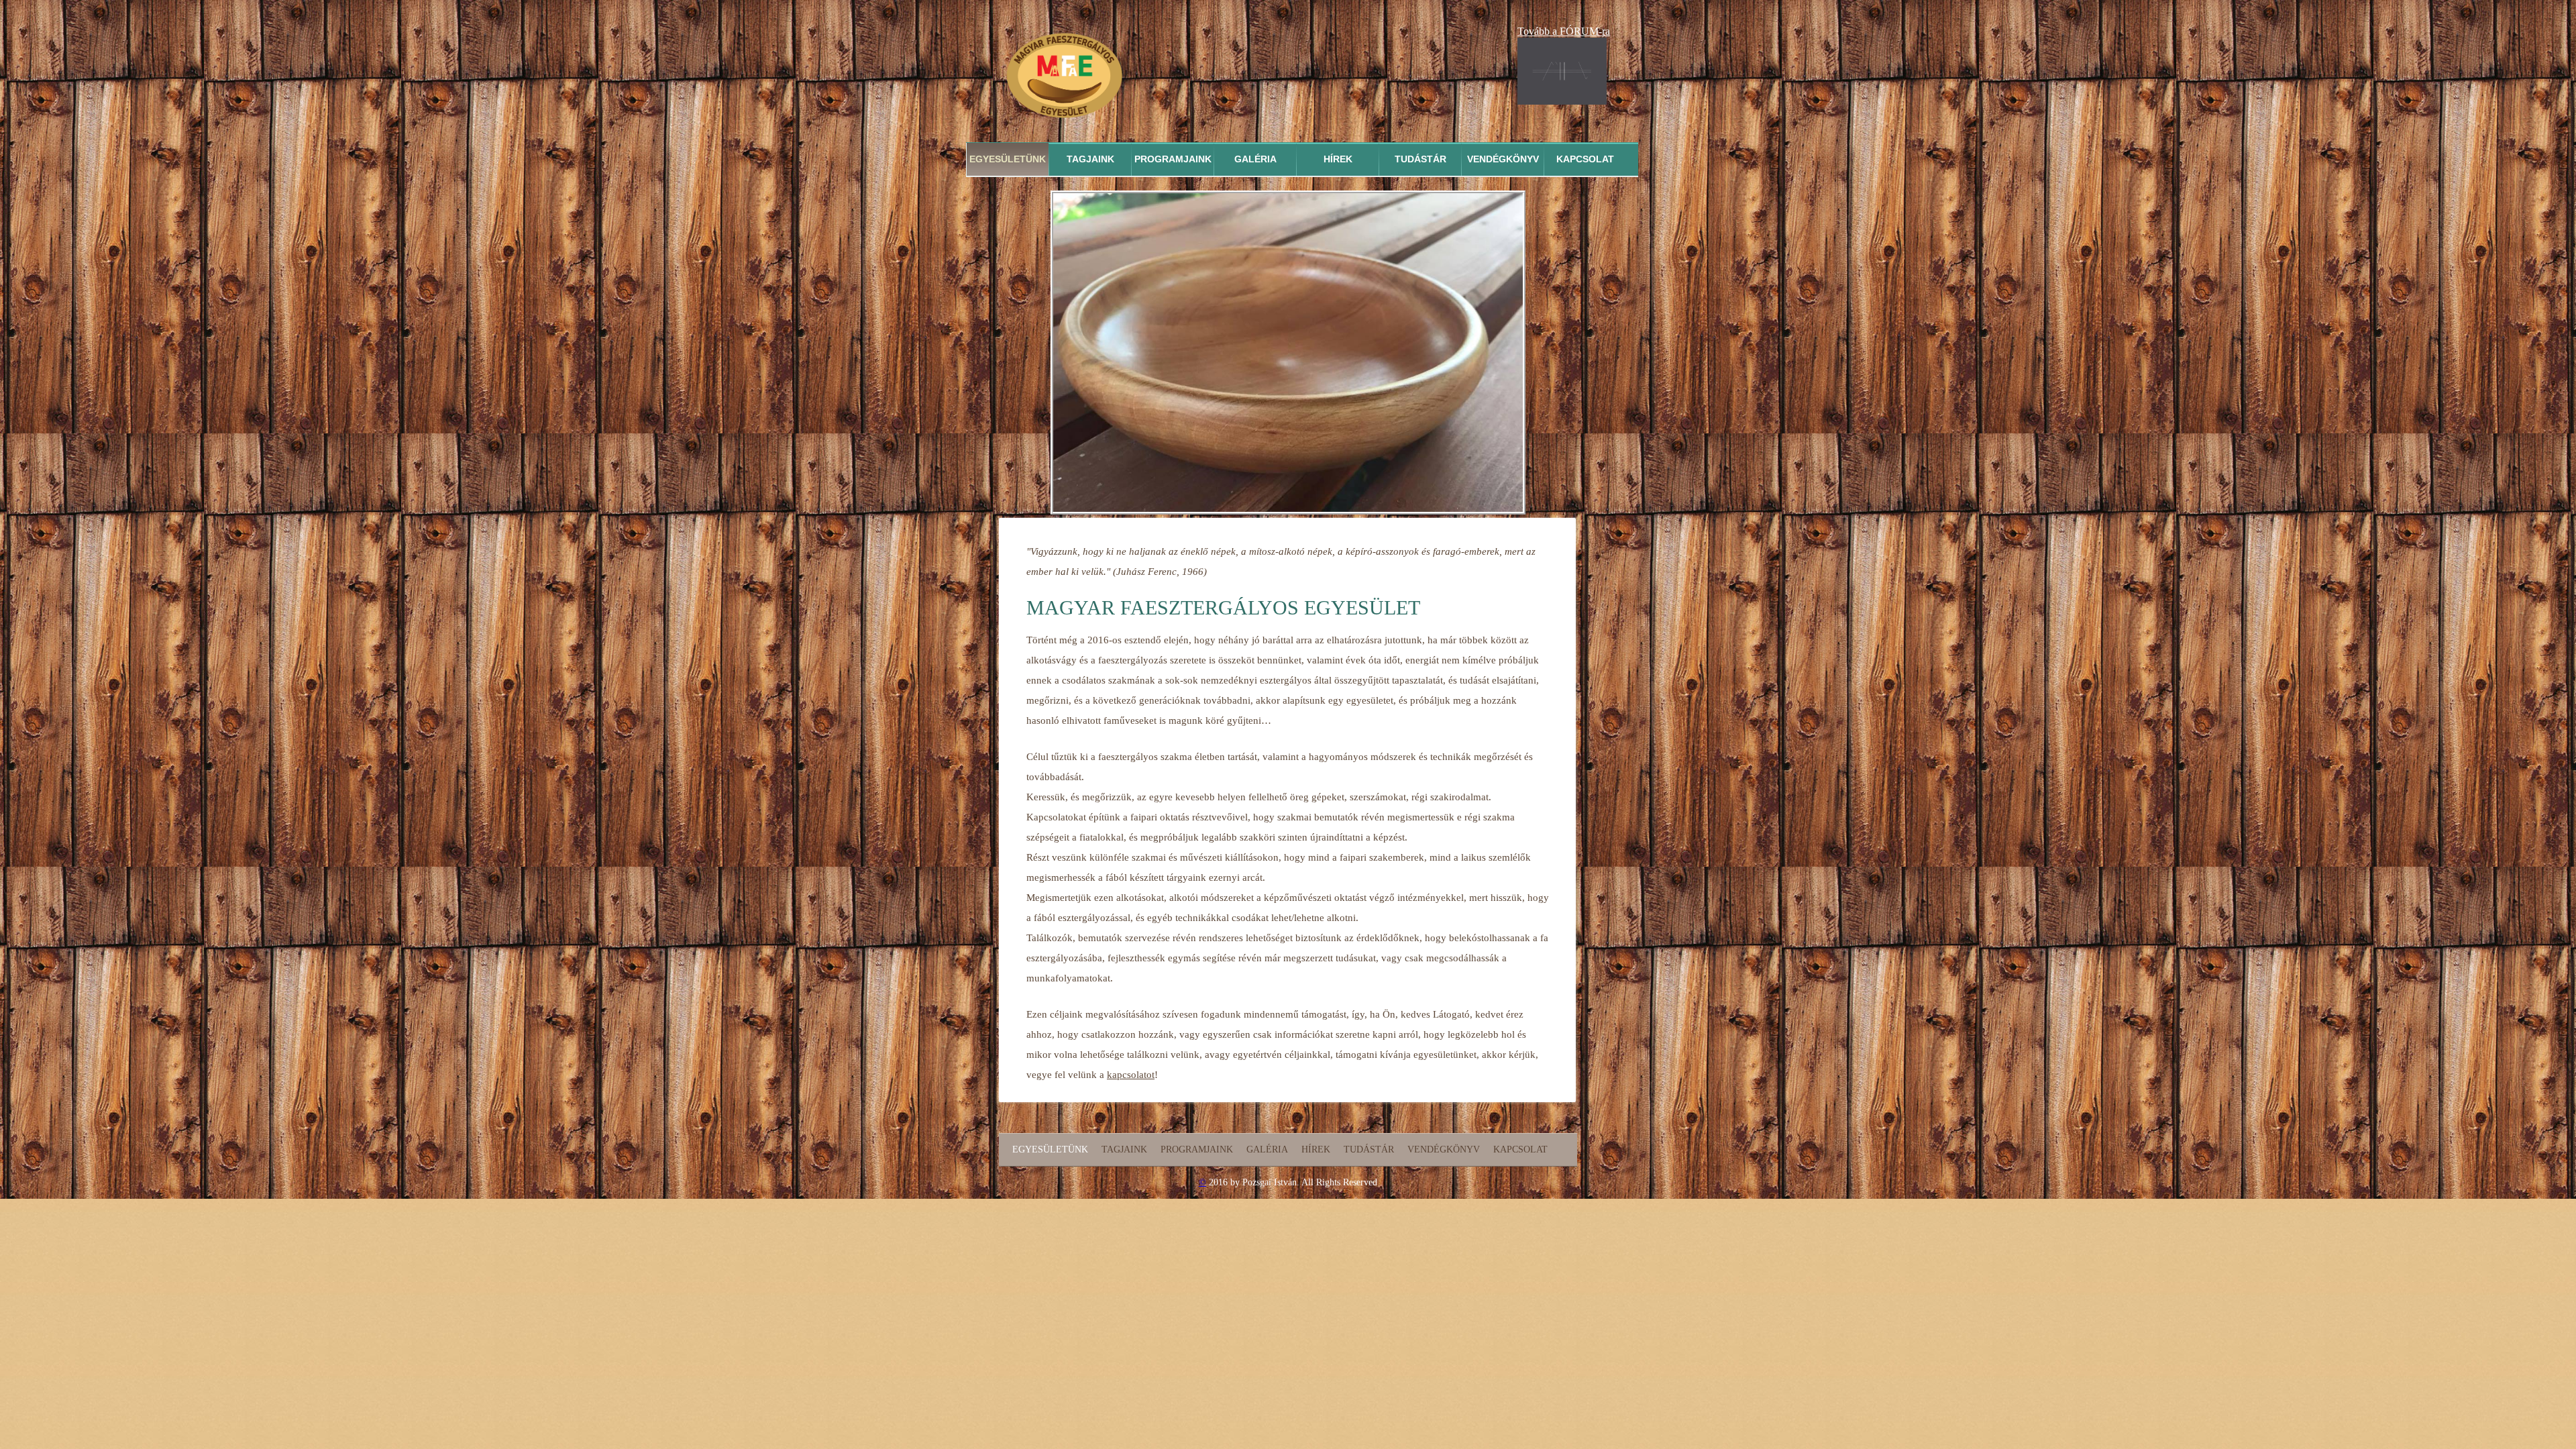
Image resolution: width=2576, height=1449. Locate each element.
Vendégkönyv (1503, 159)
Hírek (1338, 159)
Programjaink (1173, 159)
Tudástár (1420, 159)
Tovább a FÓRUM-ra (1564, 31)
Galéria (1255, 159)
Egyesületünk (1008, 159)
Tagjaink (1090, 159)
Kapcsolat (1585, 159)
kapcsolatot (1131, 1075)
